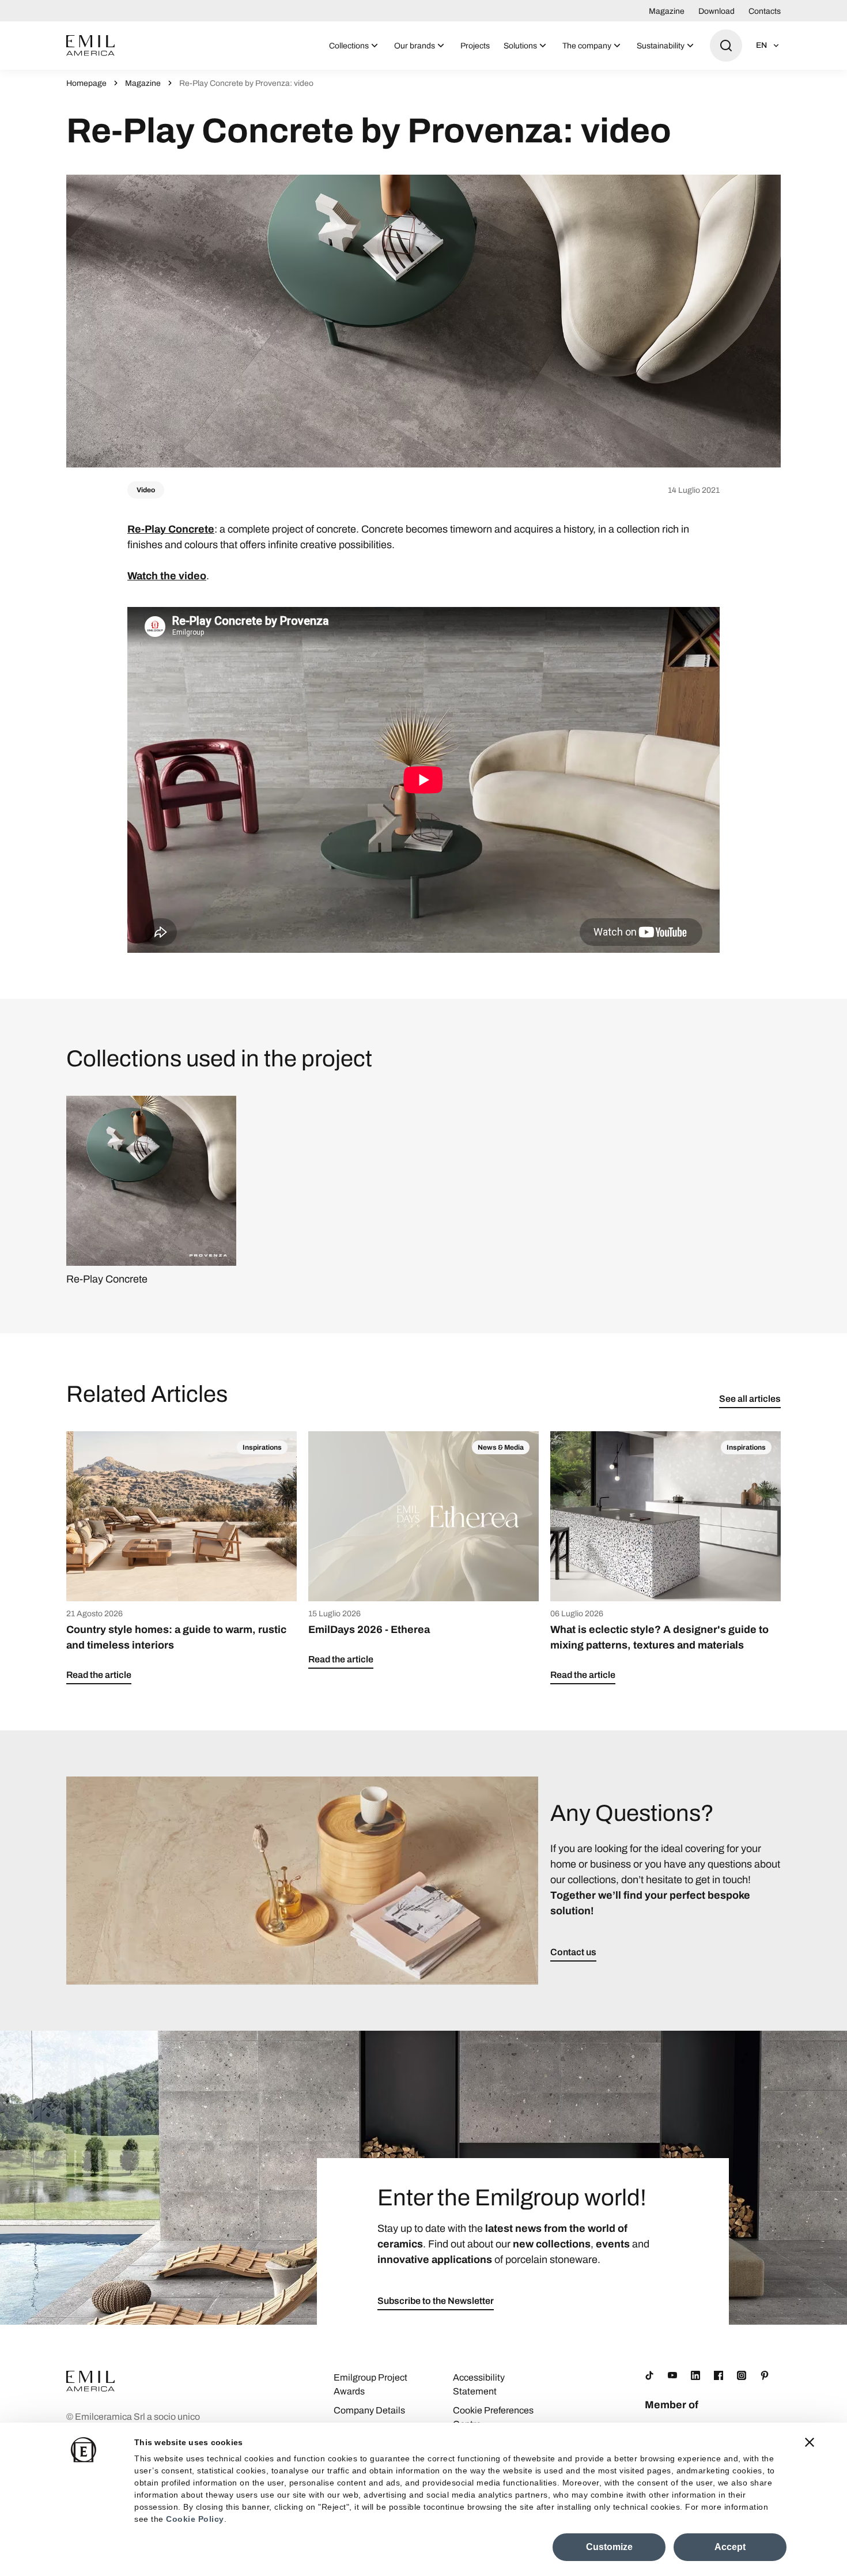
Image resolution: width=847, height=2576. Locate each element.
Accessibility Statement (479, 2384)
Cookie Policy (195, 2519)
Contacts (765, 11)
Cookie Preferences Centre (493, 2417)
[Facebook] (719, 2375)
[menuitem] (355, 46)
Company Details (369, 2410)
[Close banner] (810, 2442)
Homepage (86, 83)
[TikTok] (649, 2375)
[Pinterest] (765, 2375)
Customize (609, 2547)
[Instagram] (742, 2375)
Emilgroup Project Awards (370, 2384)
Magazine (667, 11)
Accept (730, 2547)
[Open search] (726, 46)
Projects (475, 46)
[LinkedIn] (695, 2375)
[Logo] (90, 46)
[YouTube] (672, 2375)
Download (716, 11)
